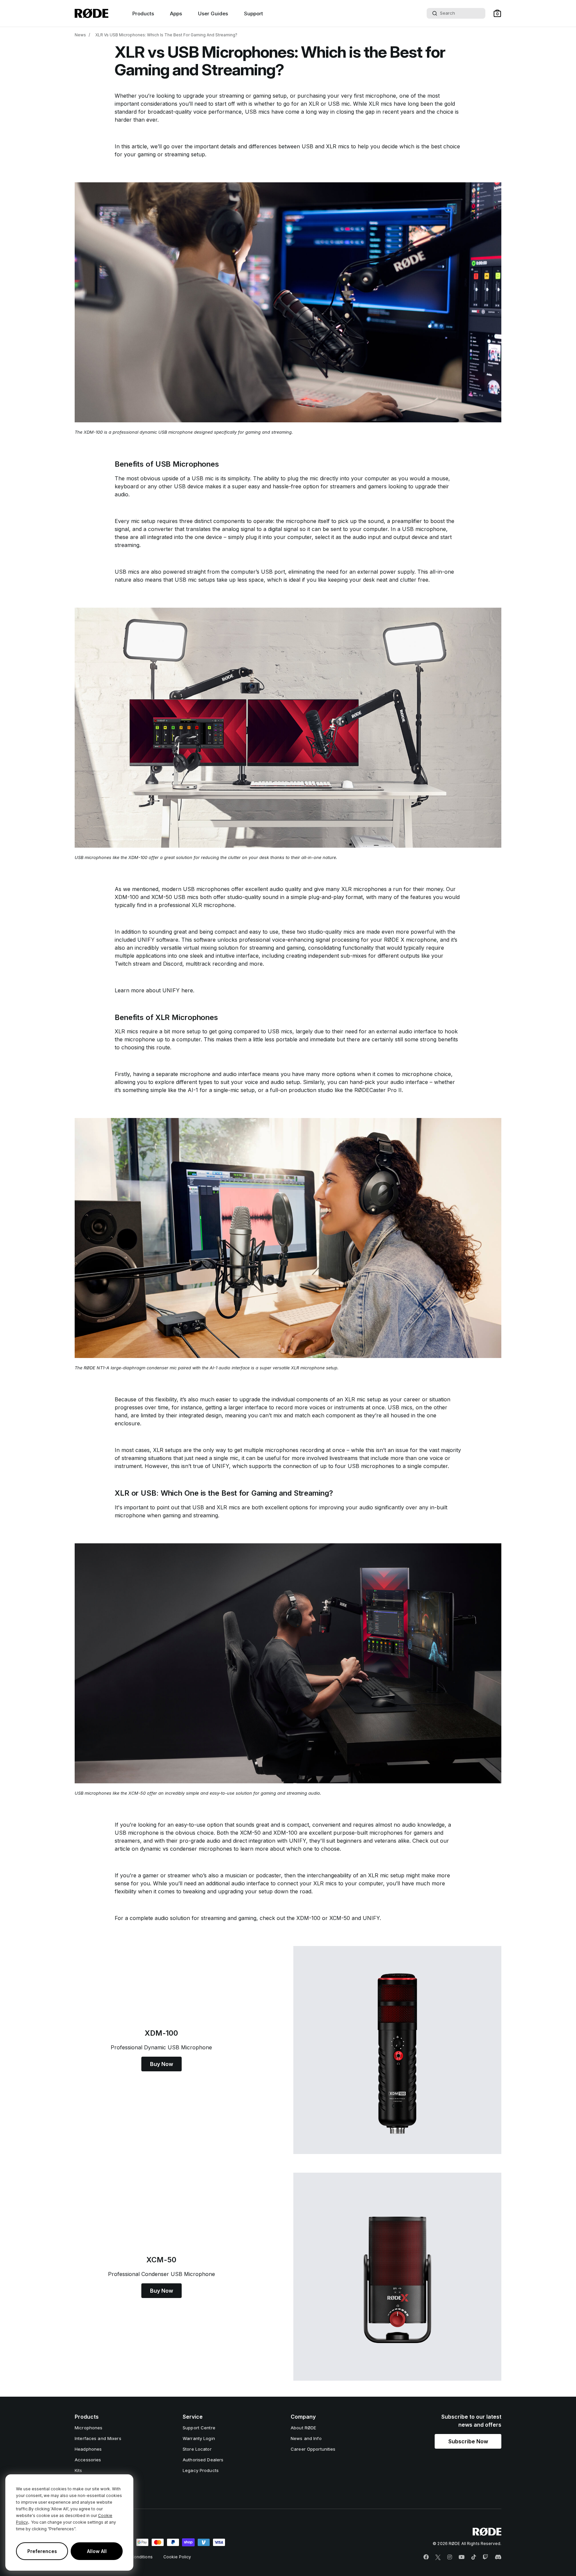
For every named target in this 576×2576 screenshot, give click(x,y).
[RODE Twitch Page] (485, 2557)
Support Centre (199, 2428)
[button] (497, 13)
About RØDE (303, 2428)
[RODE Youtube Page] (462, 2557)
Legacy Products (201, 2470)
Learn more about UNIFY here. (154, 990)
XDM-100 (308, 1918)
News (80, 35)
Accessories (88, 2460)
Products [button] (143, 13)
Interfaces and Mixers (98, 2438)
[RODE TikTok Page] (474, 2557)
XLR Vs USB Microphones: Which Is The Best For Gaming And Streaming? (166, 35)
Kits (78, 2470)
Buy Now (161, 2064)
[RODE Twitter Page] (438, 2557)
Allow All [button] (97, 2551)
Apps (176, 13)
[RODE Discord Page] (498, 2557)
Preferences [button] (42, 2551)
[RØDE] (91, 13)
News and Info (306, 2438)
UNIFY (371, 1918)
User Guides (213, 13)
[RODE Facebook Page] (426, 2557)
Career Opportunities (313, 2449)
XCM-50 (340, 1918)
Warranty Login (199, 2438)
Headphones (88, 2449)
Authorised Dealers (203, 2460)
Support (253, 13)
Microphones (88, 2428)
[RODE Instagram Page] (450, 2557)
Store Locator (197, 2449)
